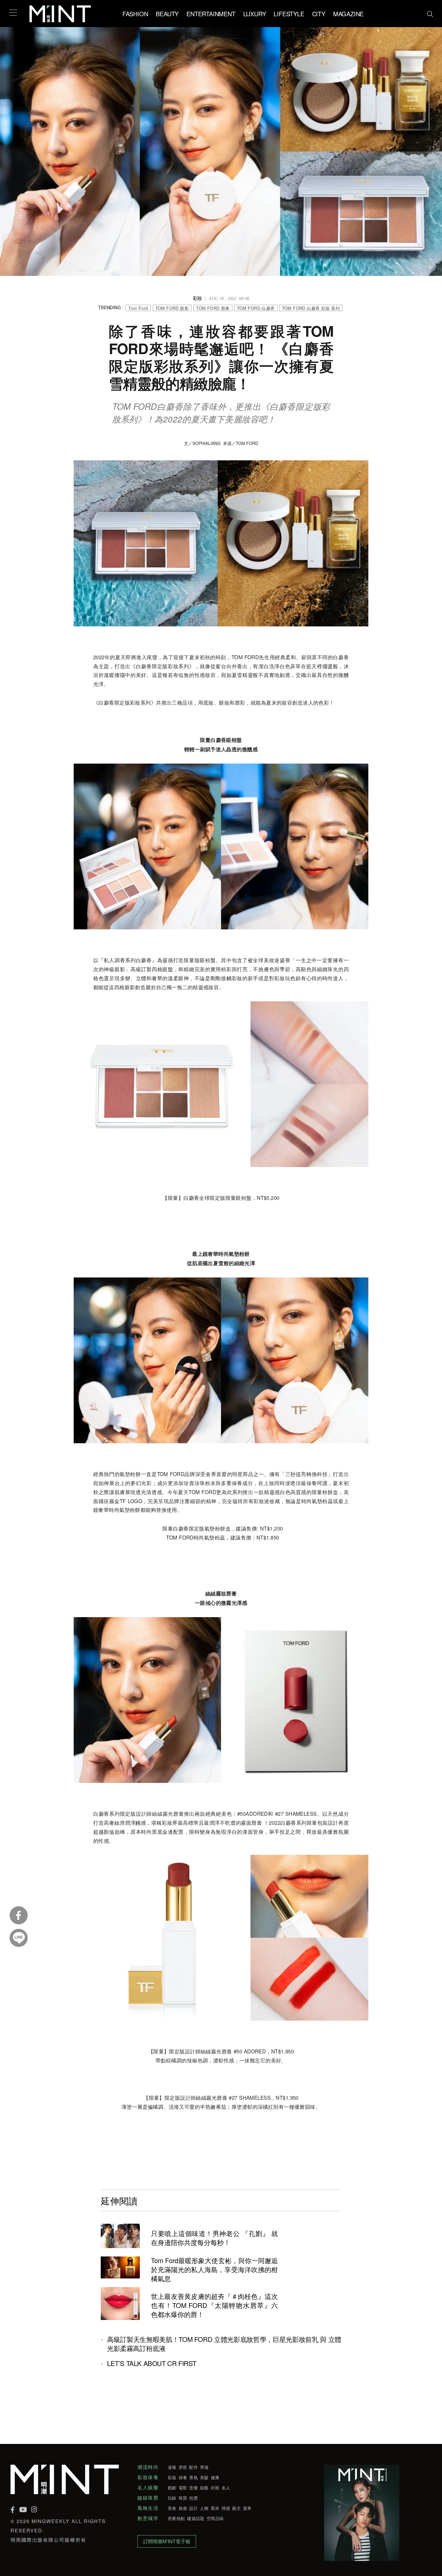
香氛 (193, 2477)
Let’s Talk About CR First (152, 2363)
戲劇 (172, 2488)
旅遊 (183, 2508)
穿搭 (183, 2467)
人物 (204, 2508)
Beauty (167, 14)
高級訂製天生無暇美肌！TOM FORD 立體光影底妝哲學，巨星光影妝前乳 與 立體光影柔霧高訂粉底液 (224, 2344)
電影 (183, 2488)
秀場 (204, 2467)
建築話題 (196, 2518)
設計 (193, 2508)
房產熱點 (176, 2518)
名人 (226, 2488)
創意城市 (148, 2518)
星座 (215, 2508)
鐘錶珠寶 (148, 2498)
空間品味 (215, 2518)
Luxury (255, 14)
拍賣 (193, 2498)
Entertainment (211, 14)
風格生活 (148, 2508)
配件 (193, 2467)
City (319, 14)
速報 (172, 2467)
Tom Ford (138, 308)
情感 (226, 2508)
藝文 (236, 2508)
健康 (215, 2477)
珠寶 (183, 2498)
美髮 (204, 2477)
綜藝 (204, 2488)
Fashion (135, 14)
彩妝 (172, 2477)
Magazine (348, 14)
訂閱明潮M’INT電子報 (167, 2541)
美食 (172, 2508)
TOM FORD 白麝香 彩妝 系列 (311, 308)
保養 (183, 2477)
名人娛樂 (148, 2488)
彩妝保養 (148, 2477)
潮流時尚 (148, 2467)
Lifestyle (289, 14)
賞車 (247, 2508)
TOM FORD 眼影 (172, 308)
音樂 (193, 2488)
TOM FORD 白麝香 (256, 308)
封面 (215, 2488)
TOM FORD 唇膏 (213, 308)
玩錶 (172, 2498)
